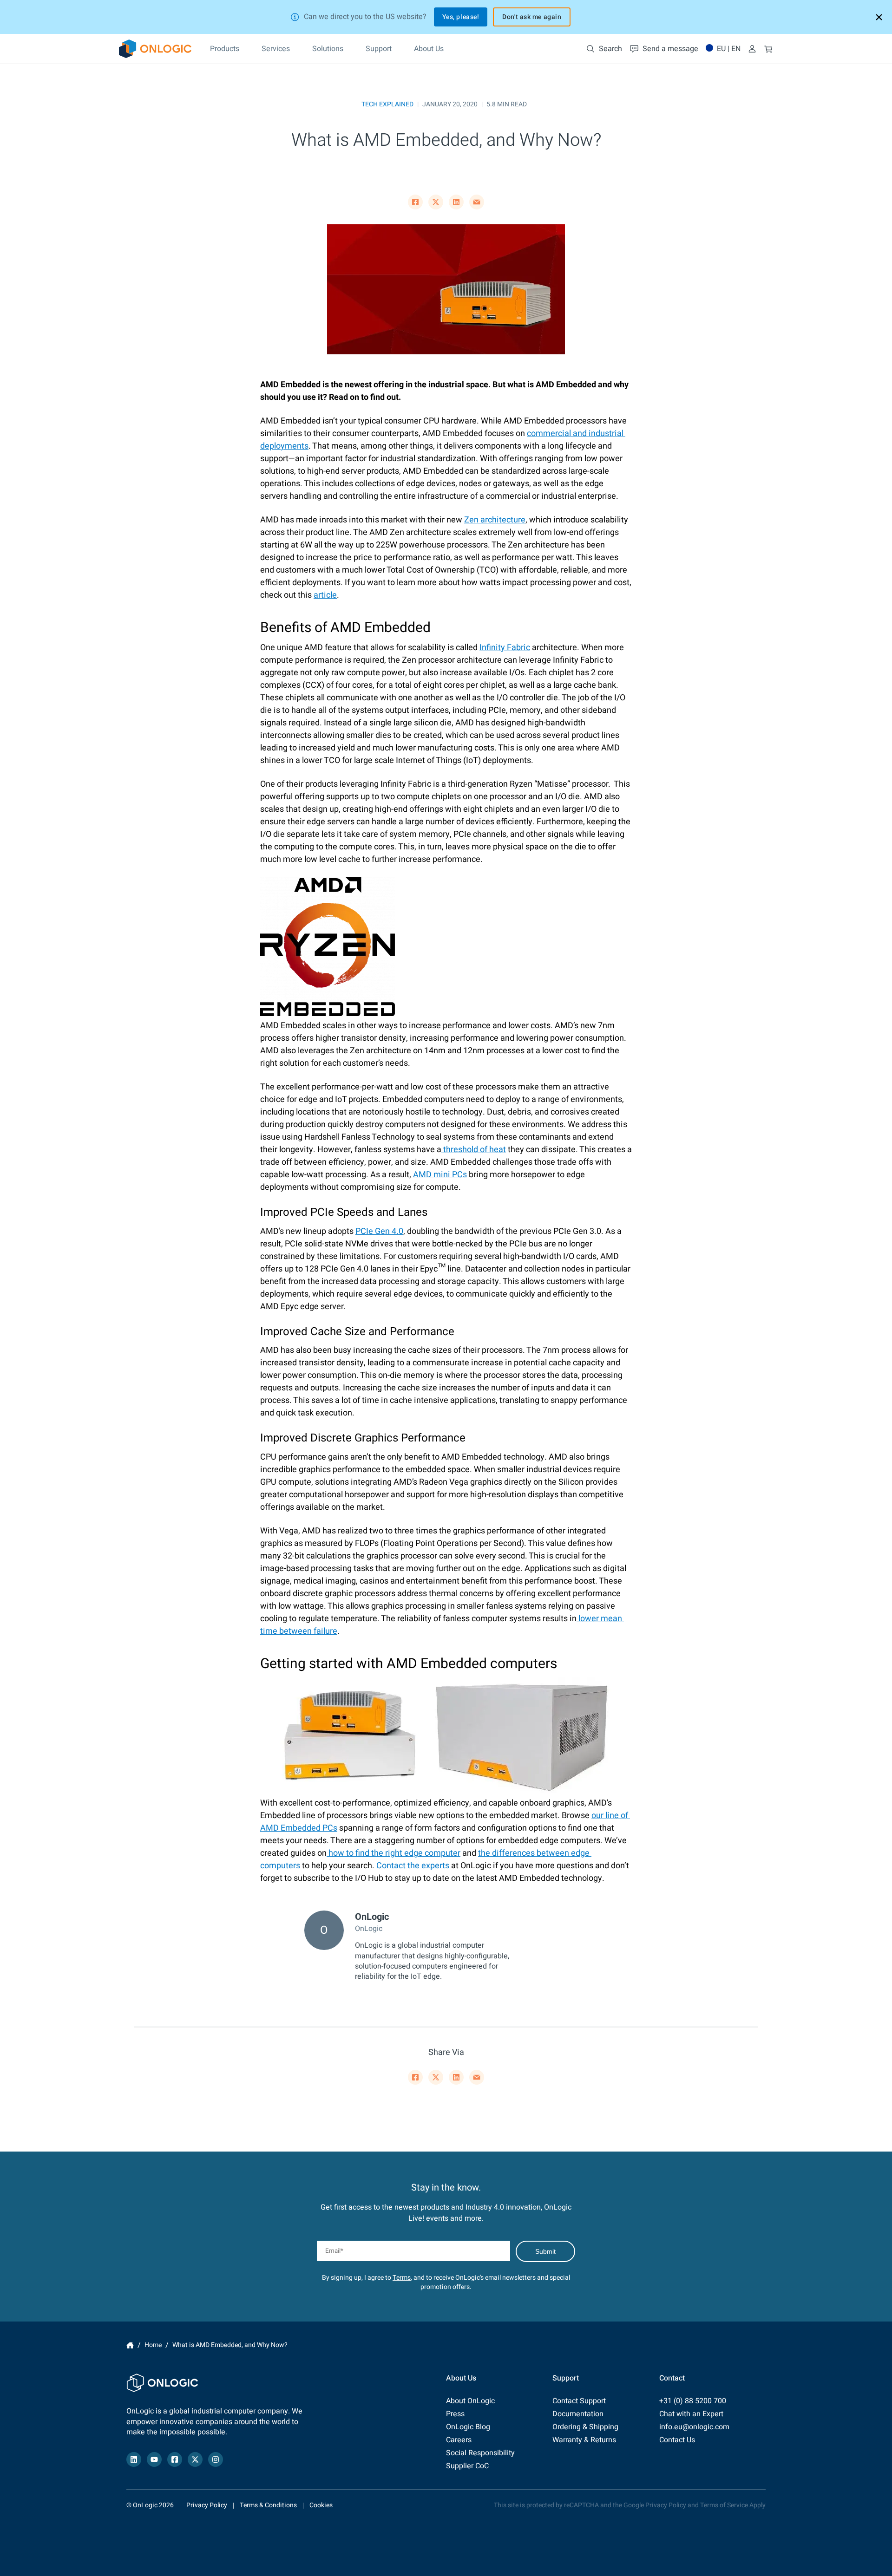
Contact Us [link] (677, 2440)
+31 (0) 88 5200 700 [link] (693, 2401)
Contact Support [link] (579, 2401)
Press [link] (455, 2414)
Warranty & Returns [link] (584, 2440)
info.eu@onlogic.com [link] (694, 2427)
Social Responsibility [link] (480, 2453)
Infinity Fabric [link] (505, 648)
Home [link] (130, 2345)
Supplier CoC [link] (467, 2466)
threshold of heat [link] (474, 1150)
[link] (155, 49)
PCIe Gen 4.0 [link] (379, 1231)
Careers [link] (459, 2440)
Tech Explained (387, 104)
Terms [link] (402, 2278)
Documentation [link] (578, 2414)
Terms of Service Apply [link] (733, 2505)
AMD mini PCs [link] (440, 1175)
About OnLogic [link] (470, 2401)
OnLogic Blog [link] (468, 2427)
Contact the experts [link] (413, 1866)
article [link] (325, 595)
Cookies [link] (321, 2505)
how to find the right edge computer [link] (394, 1853)
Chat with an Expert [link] (691, 2414)
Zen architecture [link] (495, 520)
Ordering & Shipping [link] (585, 2427)
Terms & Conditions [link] (268, 2505)
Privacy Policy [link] (207, 2505)
